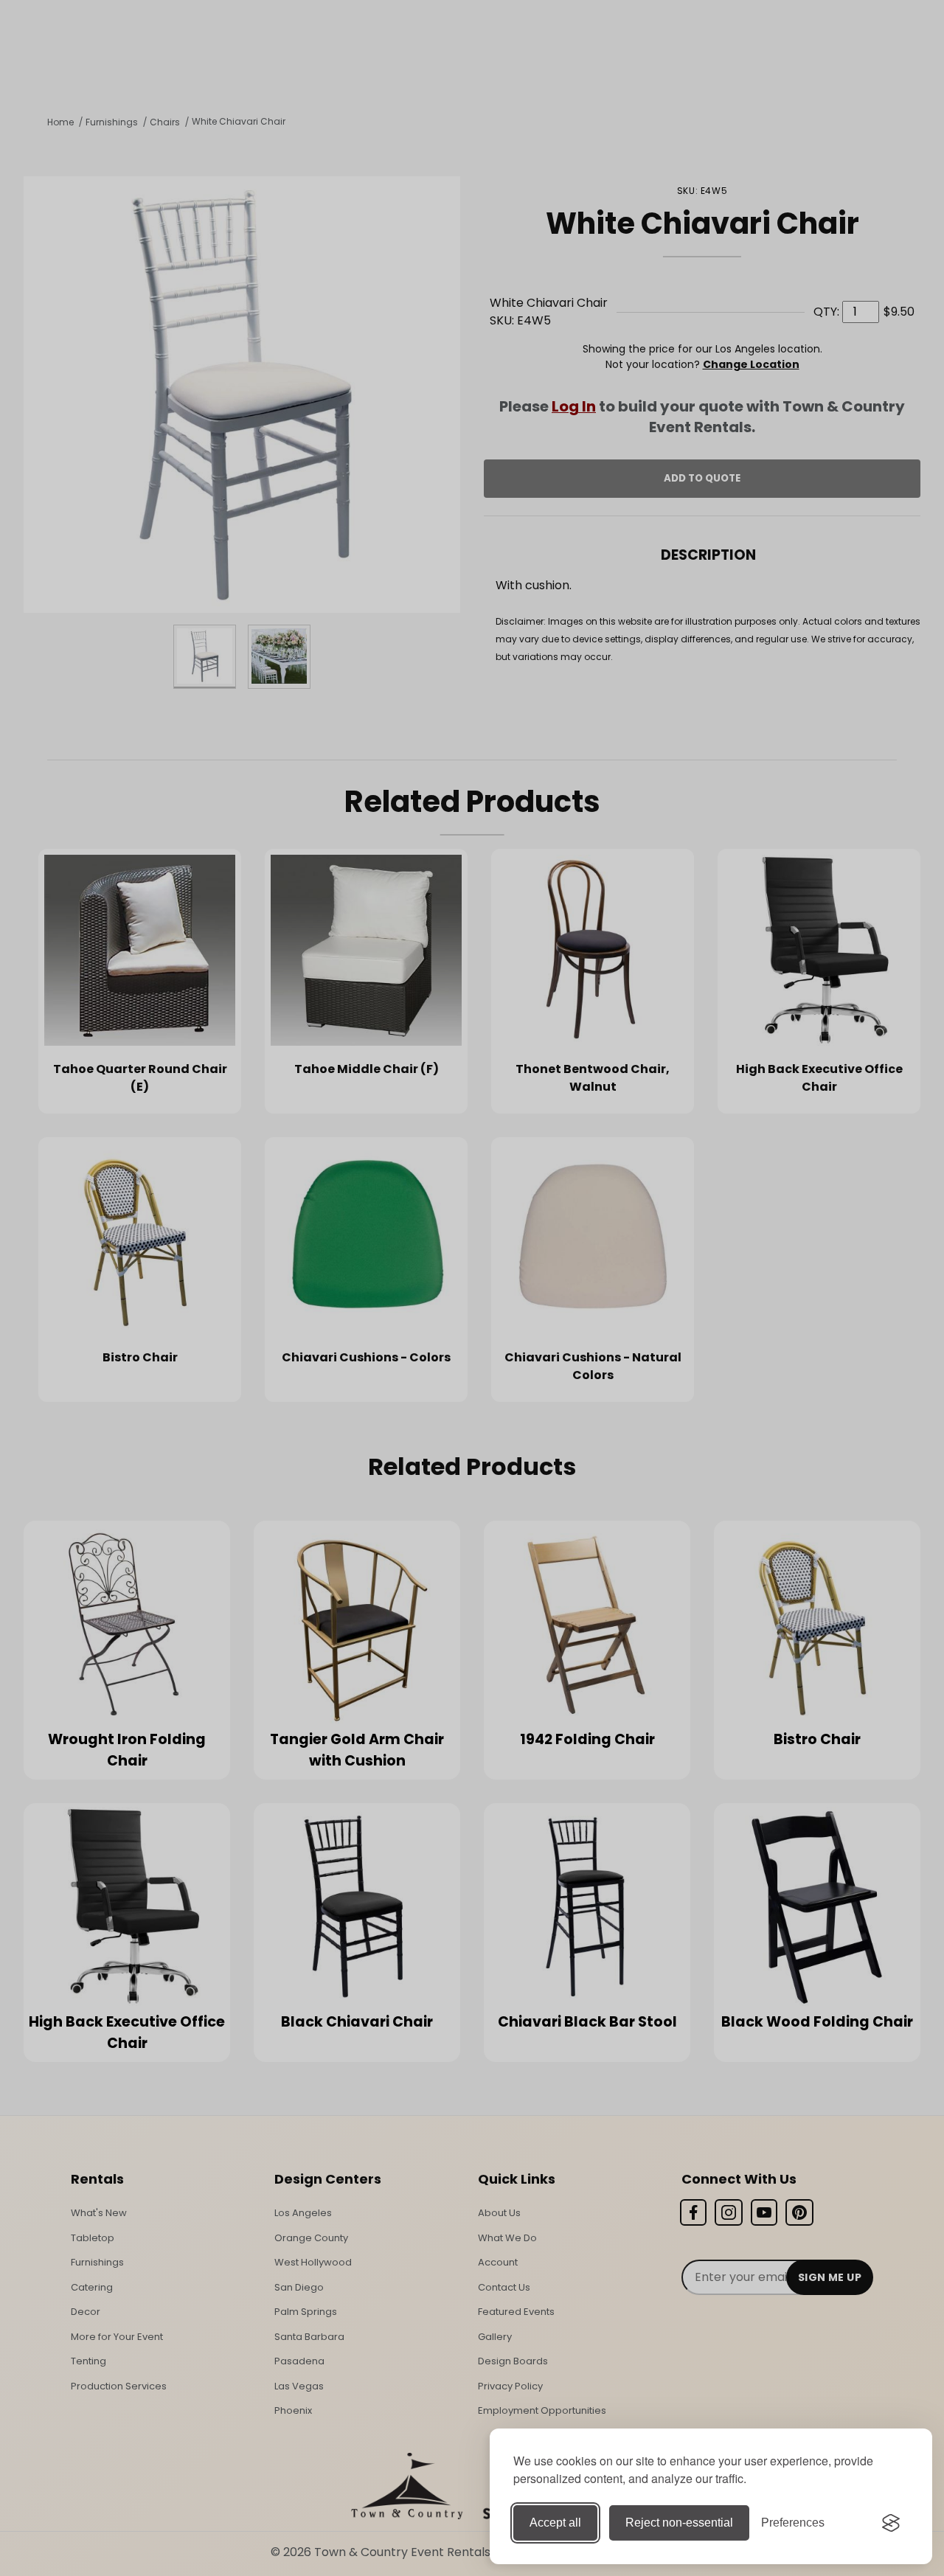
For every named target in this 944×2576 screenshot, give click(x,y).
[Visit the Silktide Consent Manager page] (891, 2523)
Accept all (555, 2523)
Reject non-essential (679, 2523)
